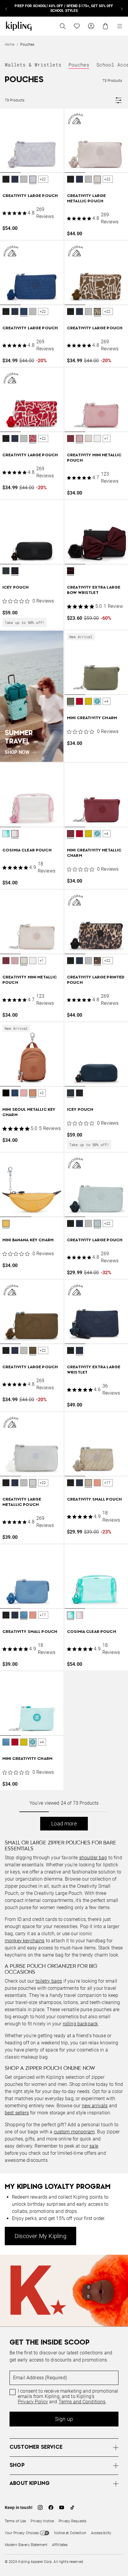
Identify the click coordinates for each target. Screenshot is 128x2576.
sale (94, 2146)
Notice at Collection (70, 2533)
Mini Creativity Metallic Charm (94, 853)
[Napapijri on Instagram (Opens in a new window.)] (40, 2507)
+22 (43, 179)
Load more (64, 1823)
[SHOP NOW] (32, 696)
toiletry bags (49, 1981)
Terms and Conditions (82, 2402)
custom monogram (74, 2132)
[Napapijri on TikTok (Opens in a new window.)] (72, 2507)
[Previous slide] (7, 8)
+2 (42, 1093)
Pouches (79, 65)
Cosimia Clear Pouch (27, 850)
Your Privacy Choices (22, 2533)
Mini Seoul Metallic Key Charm (29, 1112)
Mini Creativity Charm (92, 718)
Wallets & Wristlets (33, 65)
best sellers (17, 2113)
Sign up (64, 2419)
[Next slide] (121, 8)
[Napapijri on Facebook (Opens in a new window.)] (51, 2507)
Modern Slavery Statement (26, 2545)
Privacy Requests (72, 2521)
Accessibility (101, 2533)
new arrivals (95, 2106)
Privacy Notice (42, 2521)
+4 (106, 701)
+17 (107, 1483)
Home (10, 45)
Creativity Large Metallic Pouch (86, 199)
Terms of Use (15, 2521)
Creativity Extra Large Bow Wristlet (94, 590)
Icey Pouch (16, 588)
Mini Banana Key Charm (28, 1240)
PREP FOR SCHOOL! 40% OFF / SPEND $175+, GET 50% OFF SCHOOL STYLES (64, 8)
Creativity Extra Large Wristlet (94, 1370)
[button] (6, 180)
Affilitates (60, 2545)
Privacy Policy (33, 2402)
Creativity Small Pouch (94, 1500)
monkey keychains (25, 1941)
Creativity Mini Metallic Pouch (94, 458)
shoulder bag (93, 1858)
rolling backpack (81, 2024)
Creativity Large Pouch (30, 196)
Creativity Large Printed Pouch (96, 980)
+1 (106, 438)
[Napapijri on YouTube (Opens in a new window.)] (62, 2507)
